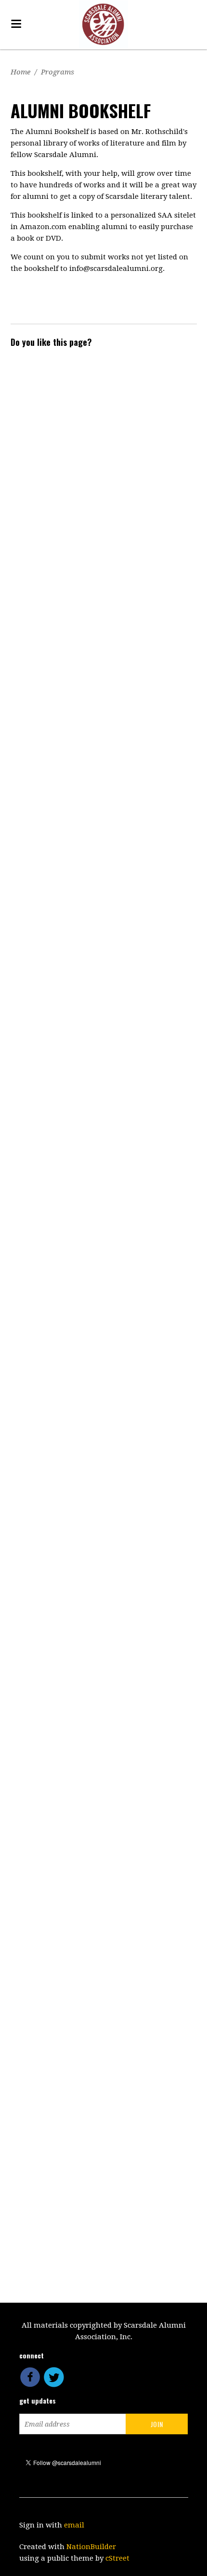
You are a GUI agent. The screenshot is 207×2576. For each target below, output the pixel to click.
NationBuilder (91, 2547)
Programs (58, 72)
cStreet (117, 2558)
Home (20, 72)
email (74, 2525)
